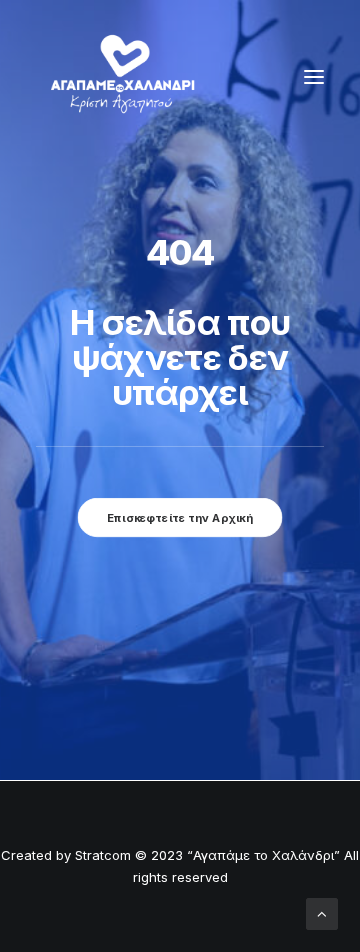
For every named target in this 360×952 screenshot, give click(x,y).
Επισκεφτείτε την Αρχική (180, 517)
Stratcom (103, 855)
